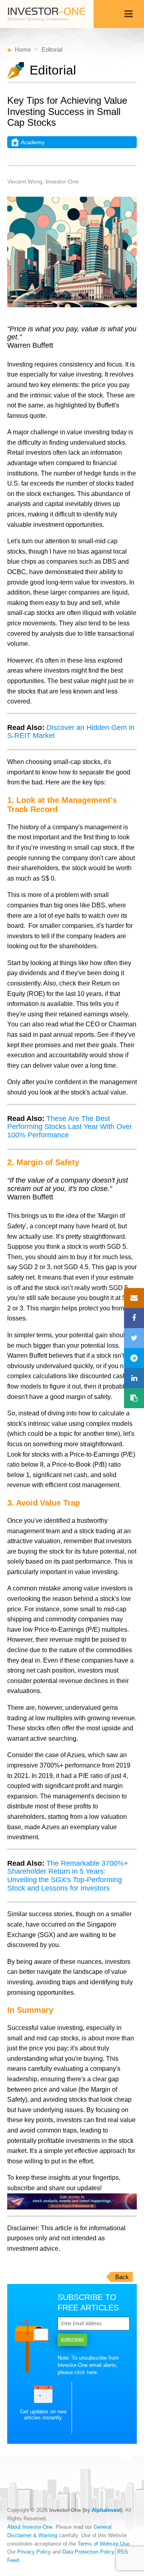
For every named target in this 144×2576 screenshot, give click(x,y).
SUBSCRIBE (72, 2340)
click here (86, 2372)
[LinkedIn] (134, 1378)
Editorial (52, 49)
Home (23, 49)
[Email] (134, 1298)
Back (122, 2277)
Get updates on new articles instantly (43, 2415)
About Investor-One (30, 2527)
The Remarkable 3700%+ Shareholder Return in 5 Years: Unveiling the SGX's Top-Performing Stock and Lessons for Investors (68, 1876)
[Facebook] (134, 1318)
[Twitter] (134, 1338)
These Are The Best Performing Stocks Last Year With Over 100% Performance (70, 1127)
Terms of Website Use (103, 2544)
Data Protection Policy (88, 2552)
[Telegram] (134, 1358)
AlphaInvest (106, 2510)
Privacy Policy (34, 2552)
